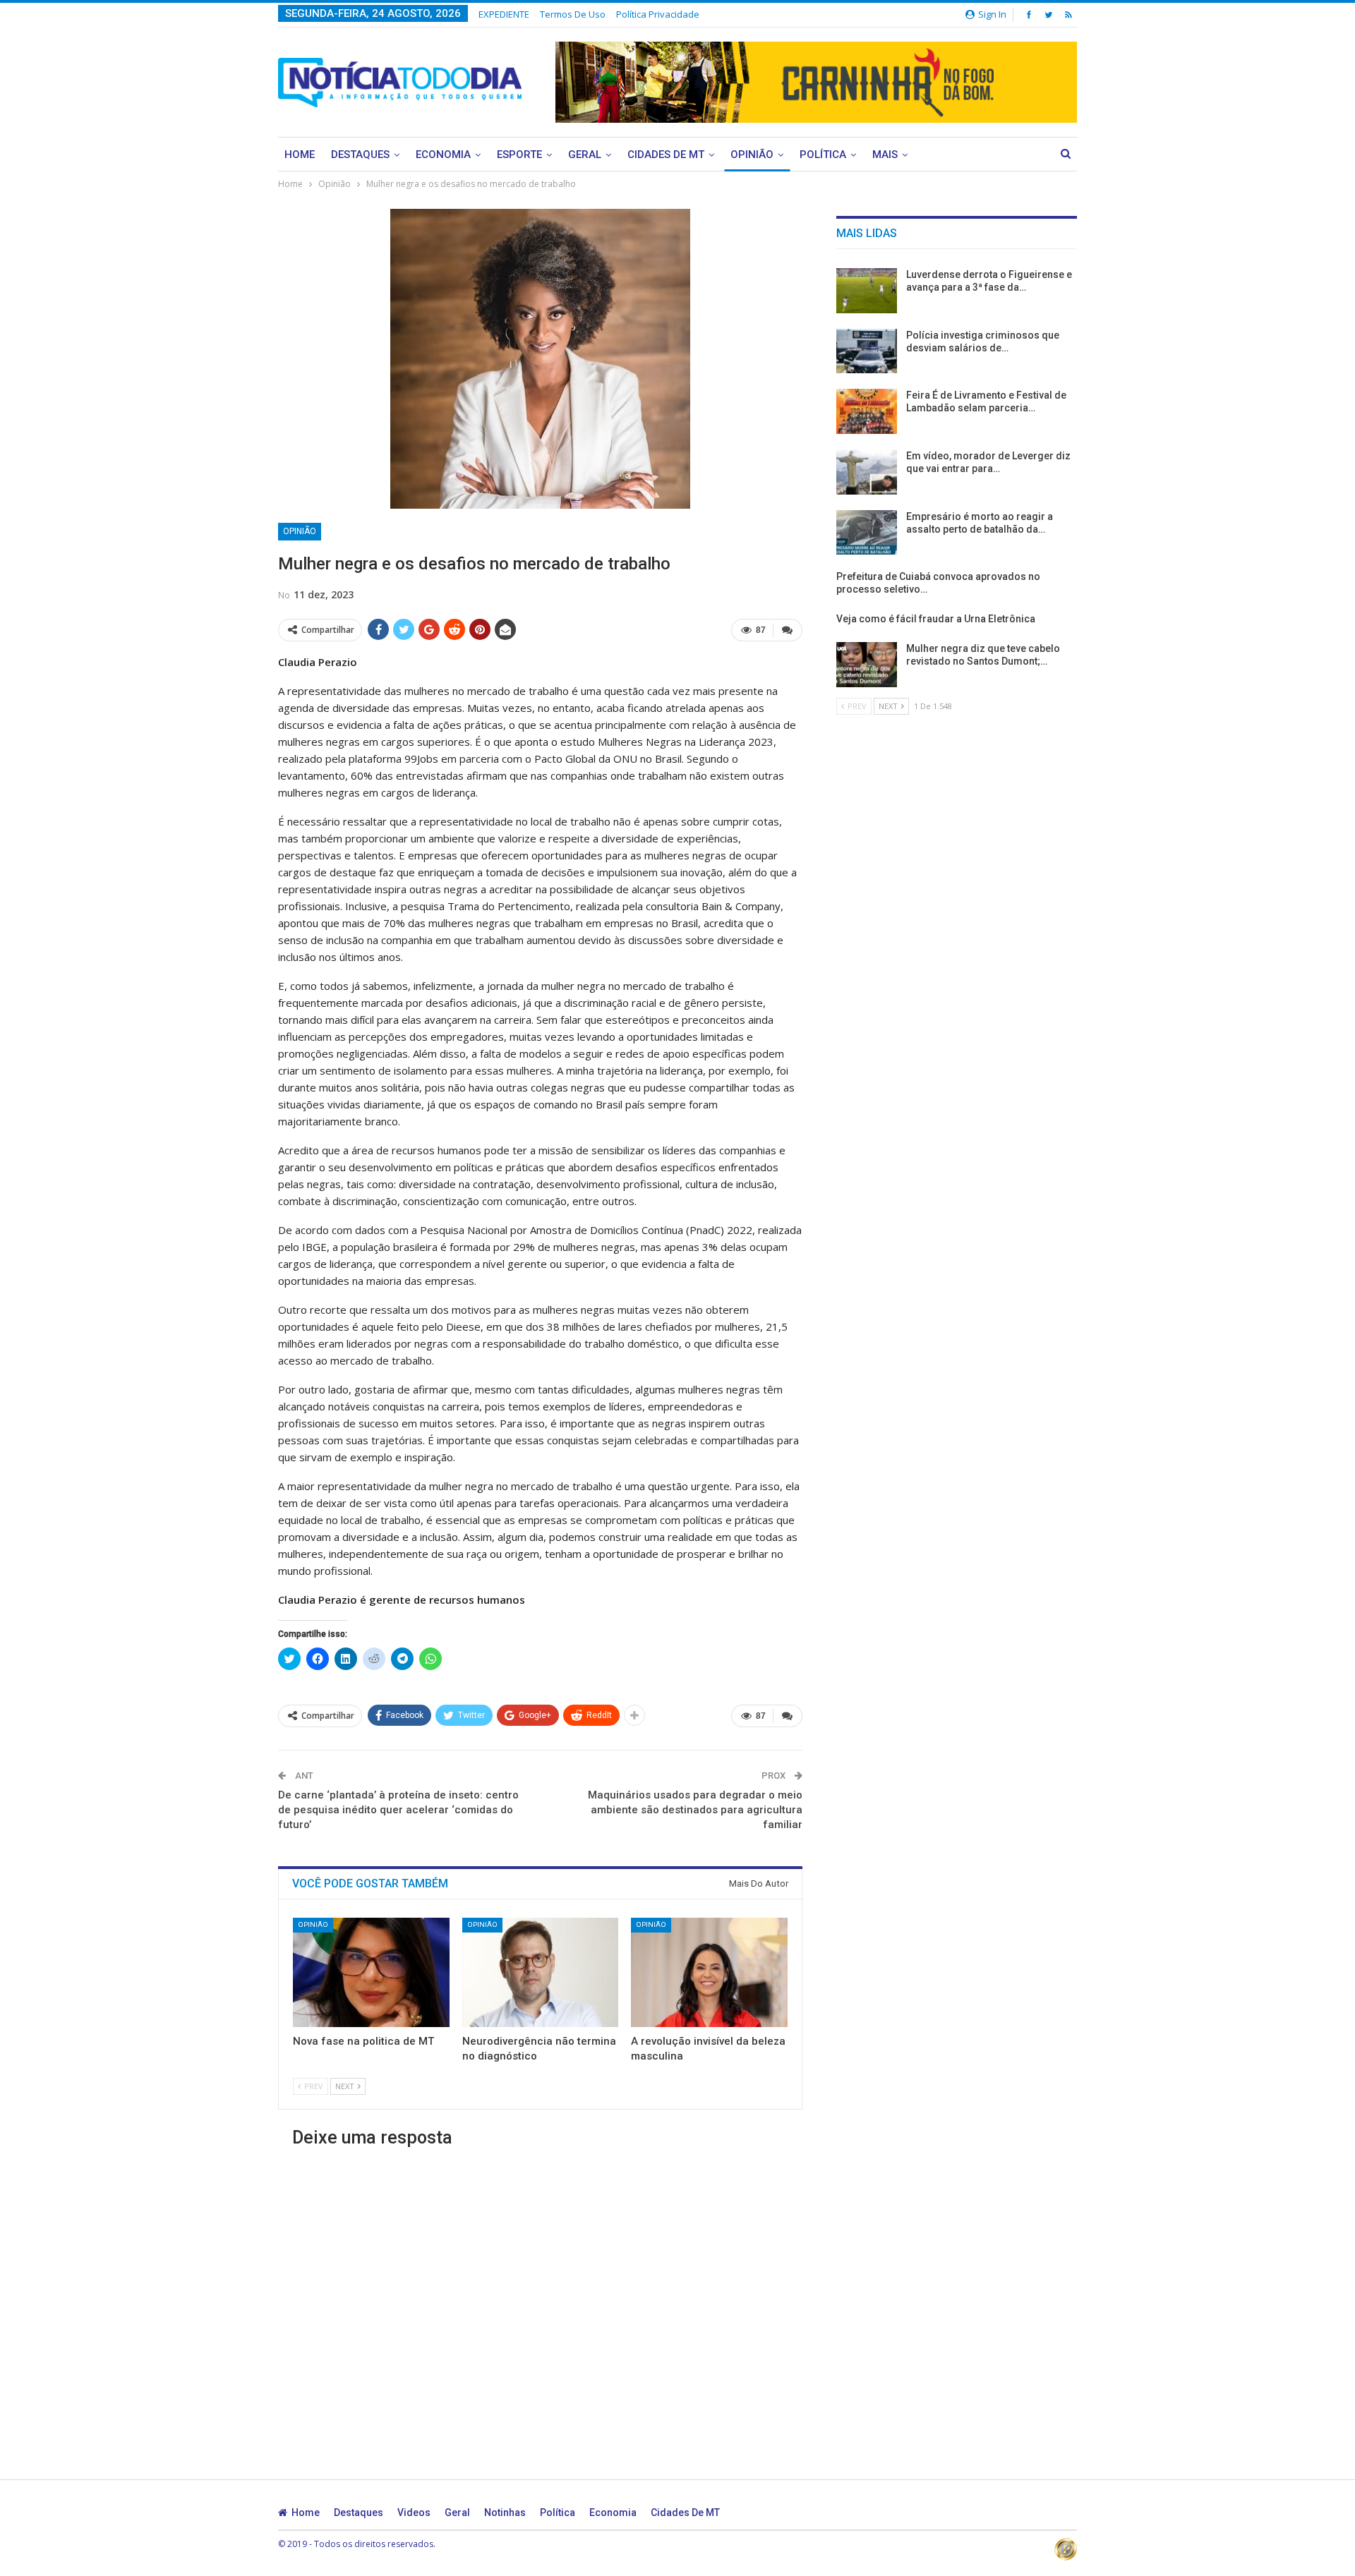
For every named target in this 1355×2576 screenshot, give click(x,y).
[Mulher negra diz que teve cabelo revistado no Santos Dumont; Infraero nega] (867, 665)
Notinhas (505, 2512)
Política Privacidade (658, 14)
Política (823, 155)
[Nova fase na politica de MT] (371, 1972)
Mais (885, 155)
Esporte (519, 155)
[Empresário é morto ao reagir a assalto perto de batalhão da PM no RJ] (867, 533)
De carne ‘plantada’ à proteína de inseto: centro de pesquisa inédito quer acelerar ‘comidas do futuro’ (398, 1810)
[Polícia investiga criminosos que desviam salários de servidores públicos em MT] (867, 351)
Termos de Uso (573, 14)
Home (300, 155)
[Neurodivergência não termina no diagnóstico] (541, 1972)
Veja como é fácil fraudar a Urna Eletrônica (936, 619)
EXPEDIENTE (504, 14)
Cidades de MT (666, 155)
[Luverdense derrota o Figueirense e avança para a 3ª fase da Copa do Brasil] (867, 291)
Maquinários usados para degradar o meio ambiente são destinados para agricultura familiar (695, 1810)
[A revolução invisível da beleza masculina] (709, 1972)
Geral (585, 155)
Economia (443, 155)
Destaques (360, 155)
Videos (414, 2512)
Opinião (752, 155)
